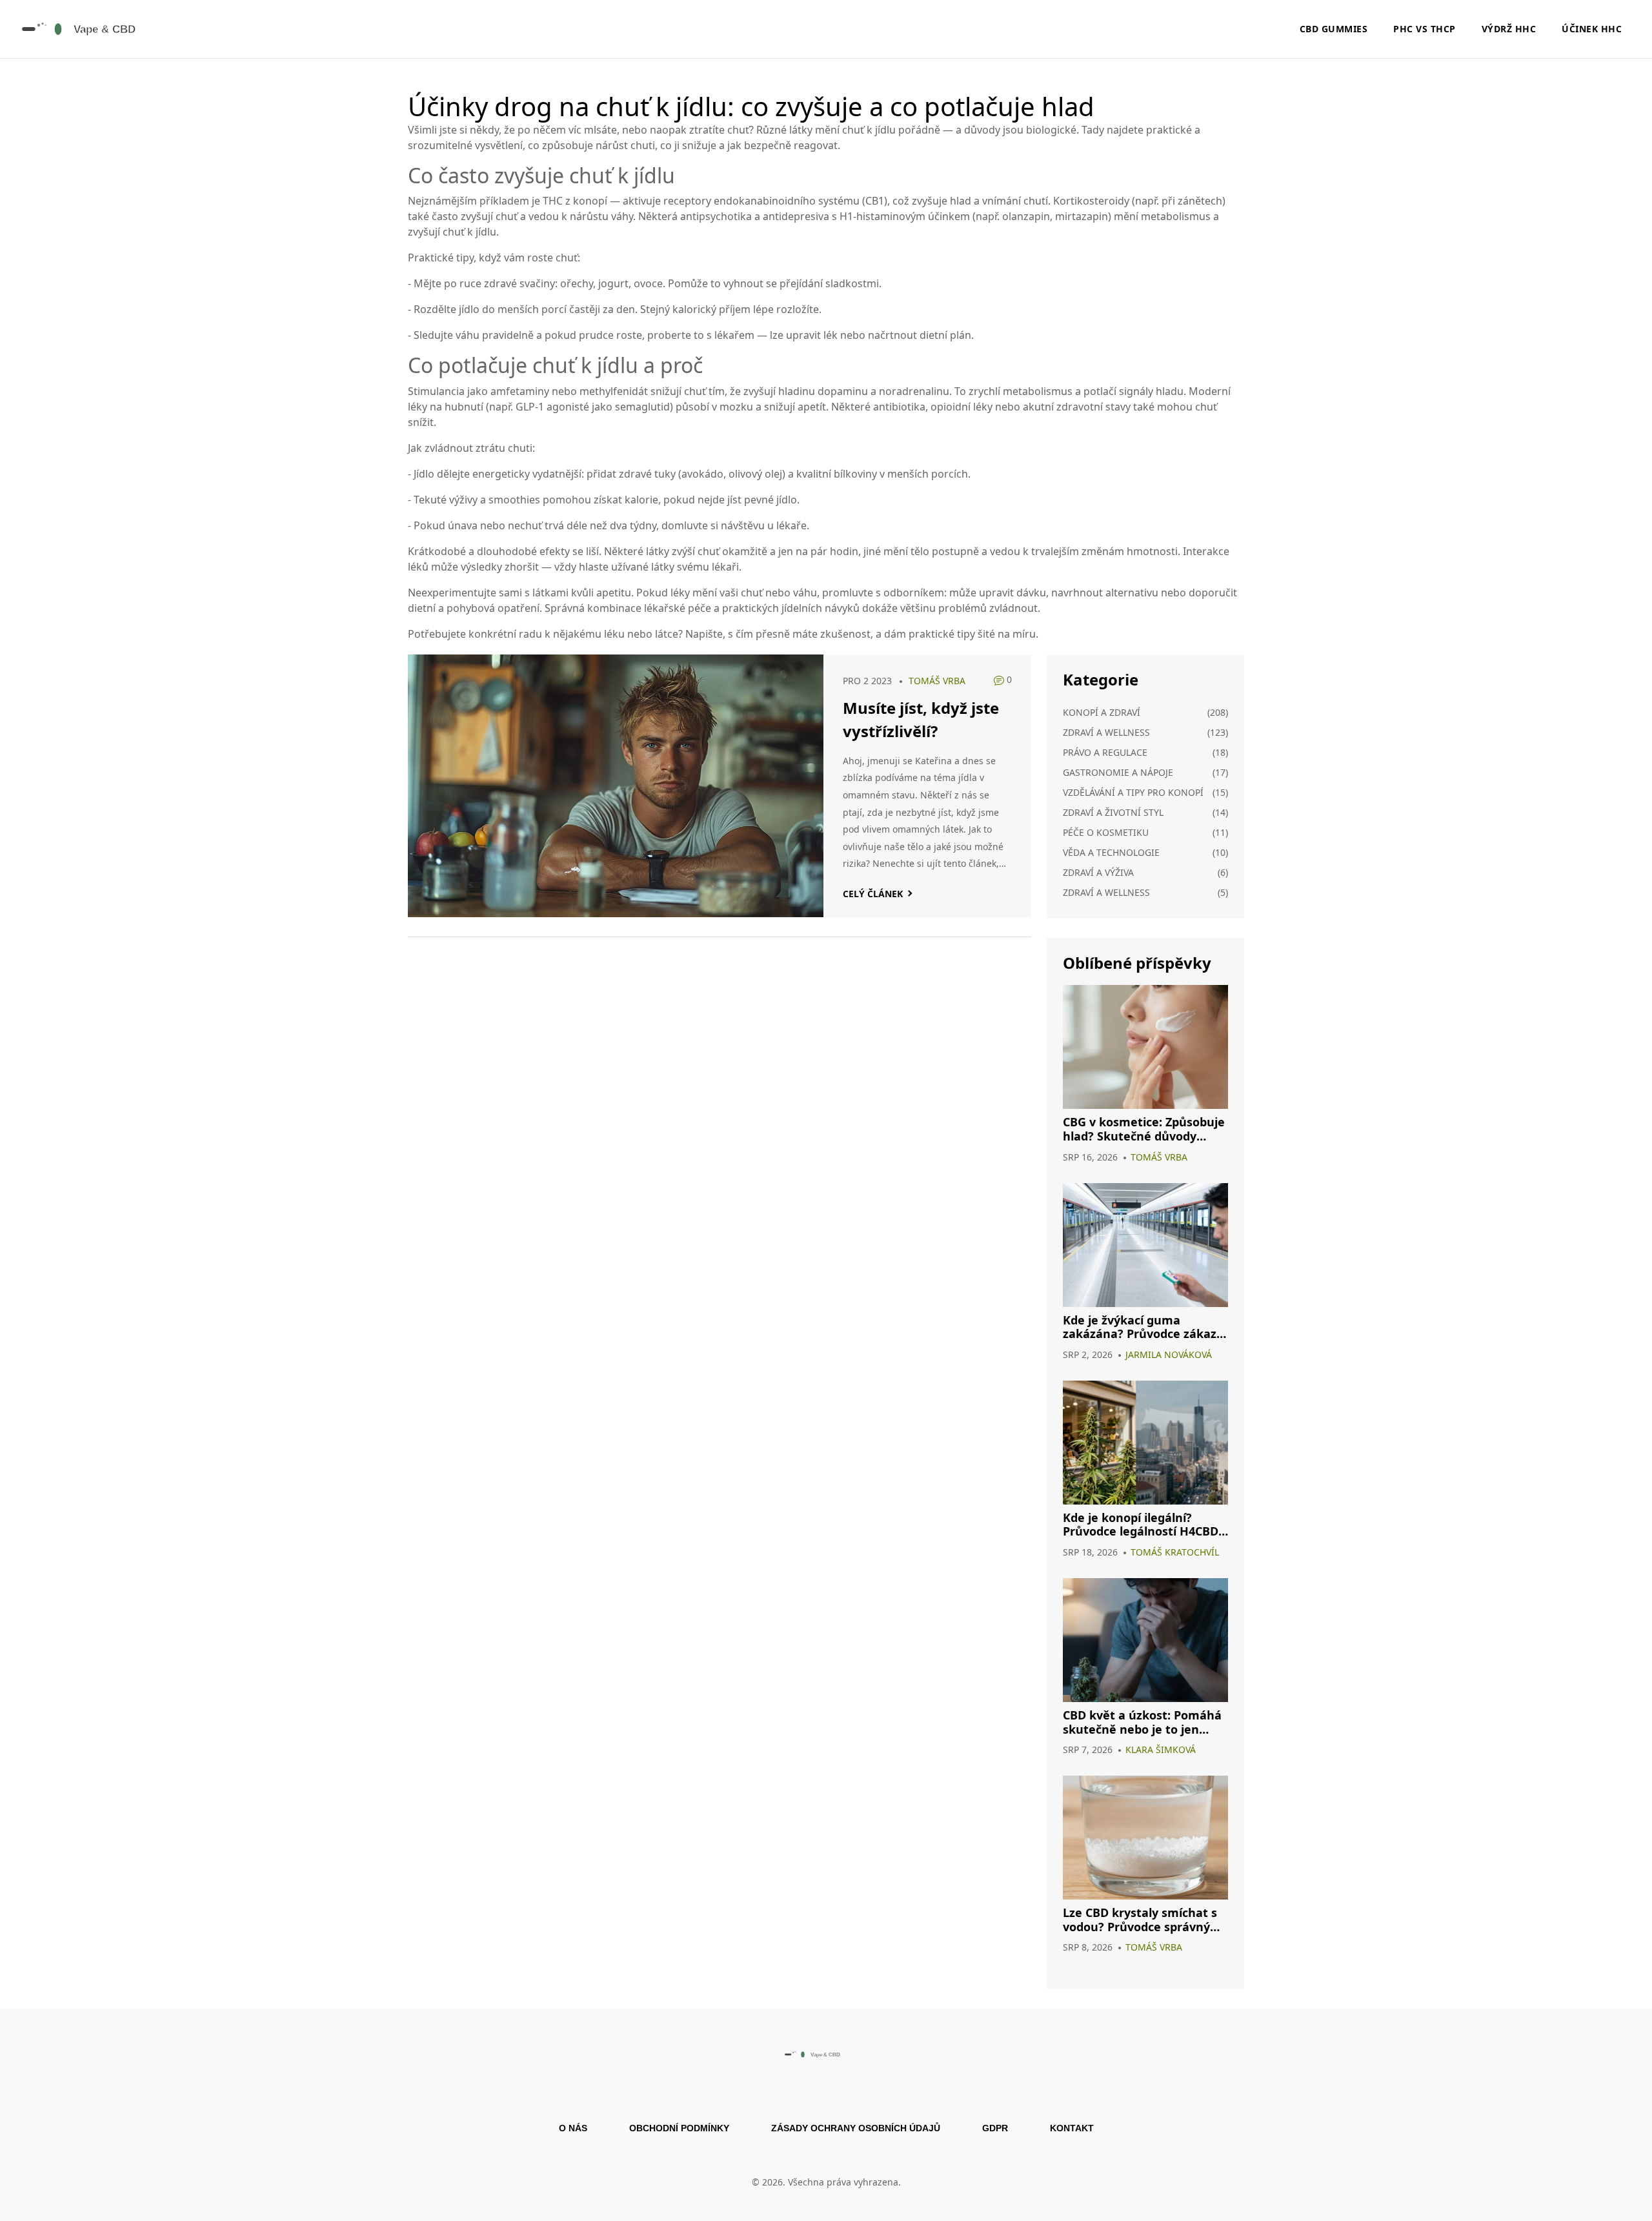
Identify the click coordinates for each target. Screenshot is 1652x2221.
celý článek (873, 894)
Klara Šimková (1161, 1749)
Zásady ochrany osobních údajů (856, 2128)
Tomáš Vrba (937, 681)
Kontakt (1072, 2128)
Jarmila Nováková (1169, 1354)
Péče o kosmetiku (1106, 832)
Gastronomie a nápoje (1118, 772)
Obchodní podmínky (679, 2128)
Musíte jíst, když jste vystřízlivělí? (921, 719)
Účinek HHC (1592, 29)
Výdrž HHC (1509, 29)
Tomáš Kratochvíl (1175, 1552)
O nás (573, 2128)
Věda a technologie (1111, 852)
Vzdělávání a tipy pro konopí (1133, 792)
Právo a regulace (1105, 752)
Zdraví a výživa (1098, 872)
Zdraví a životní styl (1113, 812)
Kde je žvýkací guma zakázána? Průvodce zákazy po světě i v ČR (1143, 1327)
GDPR (995, 2128)
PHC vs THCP (1425, 29)
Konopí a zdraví (1102, 712)
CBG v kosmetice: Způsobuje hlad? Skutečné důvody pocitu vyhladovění (1144, 1129)
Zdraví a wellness (1106, 732)
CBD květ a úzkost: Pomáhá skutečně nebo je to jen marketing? (1142, 1722)
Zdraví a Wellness (1106, 892)
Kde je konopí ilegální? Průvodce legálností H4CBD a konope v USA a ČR (1141, 1525)
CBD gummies (1334, 29)
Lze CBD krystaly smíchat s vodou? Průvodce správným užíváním (1142, 1920)
